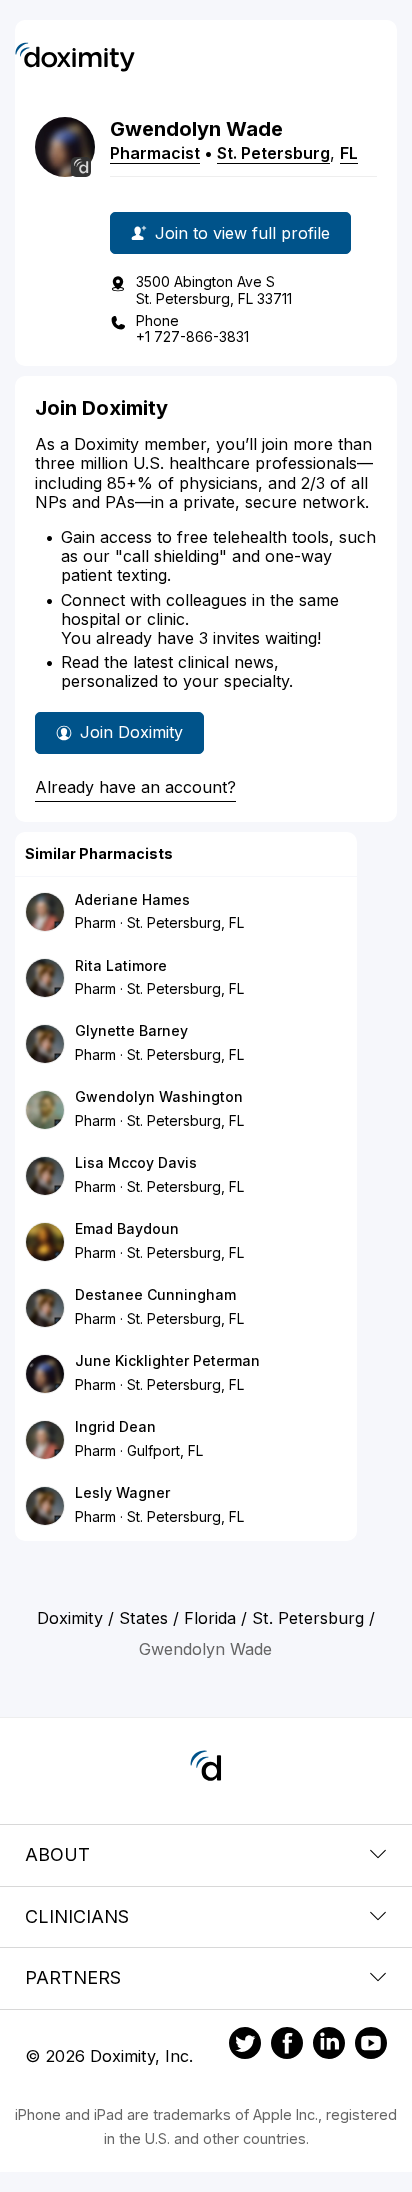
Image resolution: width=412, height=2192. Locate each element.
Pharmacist (155, 153)
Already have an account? (135, 787)
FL (349, 153)
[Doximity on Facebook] (287, 2046)
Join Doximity (131, 732)
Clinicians (77, 1916)
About (57, 1854)
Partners (73, 1977)
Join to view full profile (242, 233)
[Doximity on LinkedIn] (329, 2046)
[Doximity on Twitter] (245, 2046)
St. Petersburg (273, 153)
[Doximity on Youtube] (371, 2046)
